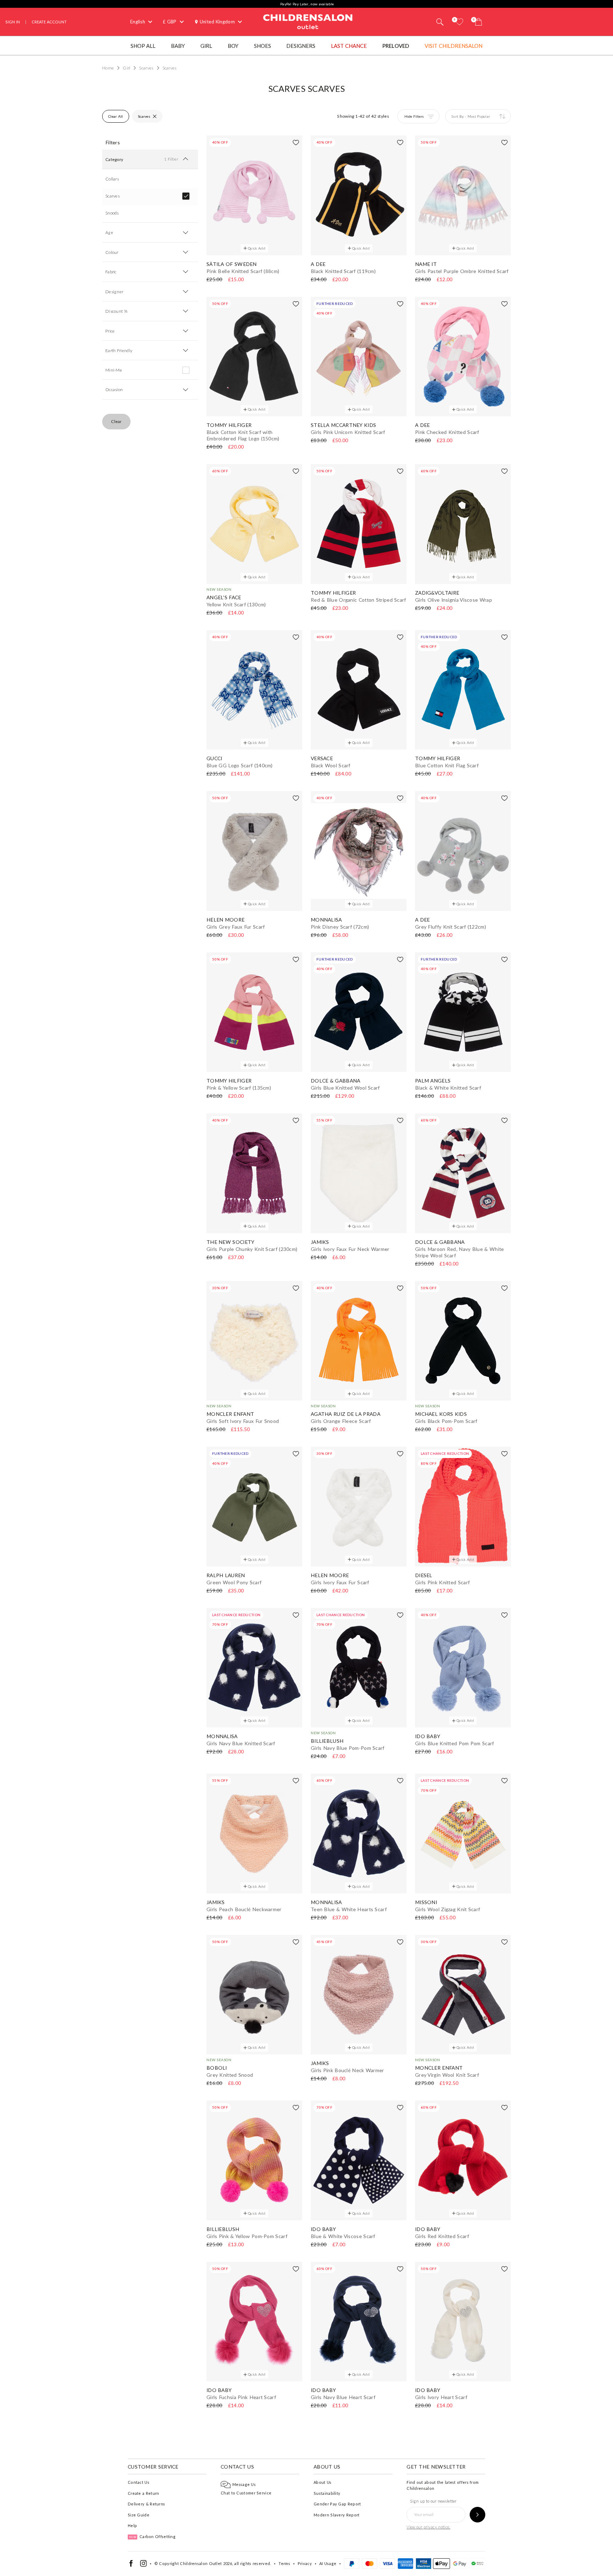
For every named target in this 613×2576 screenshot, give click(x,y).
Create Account (49, 22)
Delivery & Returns (146, 2504)
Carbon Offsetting (152, 2536)
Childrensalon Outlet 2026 (206, 2563)
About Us (322, 2482)
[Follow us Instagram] (143, 2565)
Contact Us (139, 2482)
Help (132, 2525)
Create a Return (143, 2493)
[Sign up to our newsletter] (477, 2515)
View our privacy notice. (428, 2527)
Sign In (13, 22)
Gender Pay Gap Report (337, 2504)
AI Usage (328, 2563)
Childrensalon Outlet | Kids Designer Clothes (308, 21)
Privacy (305, 2563)
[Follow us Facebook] (131, 2565)
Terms (284, 2563)
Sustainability (327, 2493)
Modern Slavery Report (336, 2515)
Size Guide (139, 2515)
